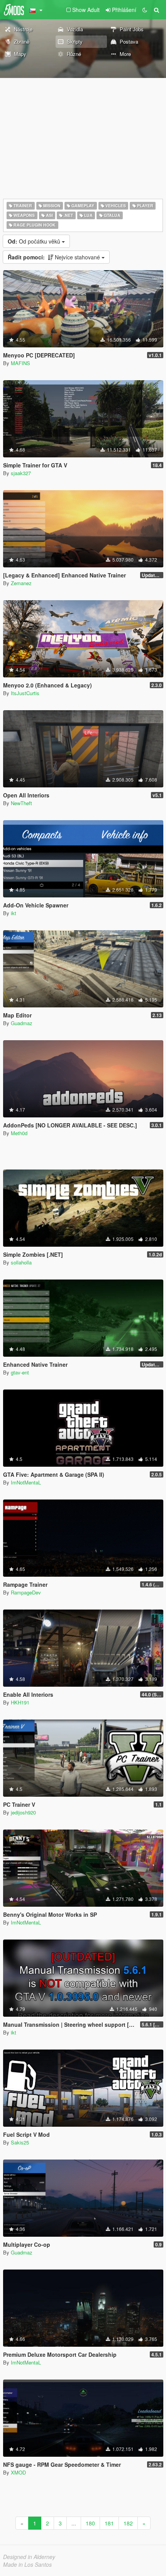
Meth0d (19, 1133)
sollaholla (21, 1262)
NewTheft (21, 803)
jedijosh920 (23, 1812)
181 (109, 2523)
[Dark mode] (145, 10)
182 (128, 2523)
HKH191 (20, 1702)
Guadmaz (22, 1023)
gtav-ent (20, 1372)
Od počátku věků (35, 241)
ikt (14, 913)
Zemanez (21, 583)
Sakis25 (20, 2142)
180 (90, 2523)
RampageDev (26, 1592)
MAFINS (20, 363)
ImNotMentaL (26, 1482)
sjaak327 (21, 473)
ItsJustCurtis (25, 693)
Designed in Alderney (29, 2557)
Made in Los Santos (27, 2564)
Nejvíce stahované (55, 257)
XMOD (18, 2472)
